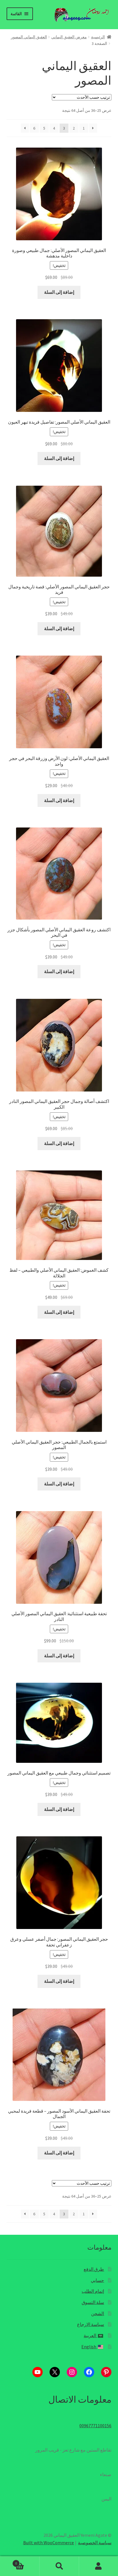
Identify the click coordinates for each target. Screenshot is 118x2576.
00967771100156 (95, 2426)
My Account (98, 2566)
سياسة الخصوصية (95, 2543)
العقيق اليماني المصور (29, 37)
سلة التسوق (93, 2302)
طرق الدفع (94, 2269)
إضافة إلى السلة (59, 292)
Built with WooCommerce (49, 2543)
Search (59, 2566)
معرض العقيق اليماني (69, 37)
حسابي (97, 2280)
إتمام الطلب (93, 2291)
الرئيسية (98, 37)
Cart (27, 2561)
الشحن (98, 2313)
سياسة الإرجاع (91, 2324)
